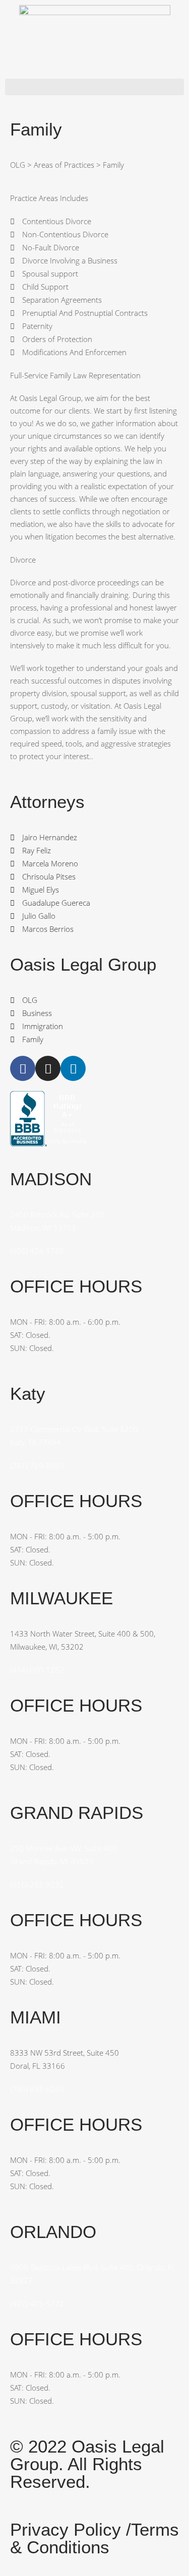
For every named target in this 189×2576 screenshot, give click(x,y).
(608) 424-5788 (37, 1251)
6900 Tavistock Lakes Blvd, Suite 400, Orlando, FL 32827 (93, 2274)
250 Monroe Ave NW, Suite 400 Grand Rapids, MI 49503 (64, 1855)
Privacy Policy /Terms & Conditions (94, 2538)
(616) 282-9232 (37, 1884)
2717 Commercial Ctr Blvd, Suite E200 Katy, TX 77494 (74, 1436)
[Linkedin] (73, 1068)
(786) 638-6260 (37, 2089)
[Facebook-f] (23, 1068)
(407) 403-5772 (37, 2303)
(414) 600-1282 (37, 1670)
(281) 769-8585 (37, 1465)
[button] (94, 87)
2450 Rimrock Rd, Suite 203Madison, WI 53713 (57, 1221)
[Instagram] (48, 1068)
